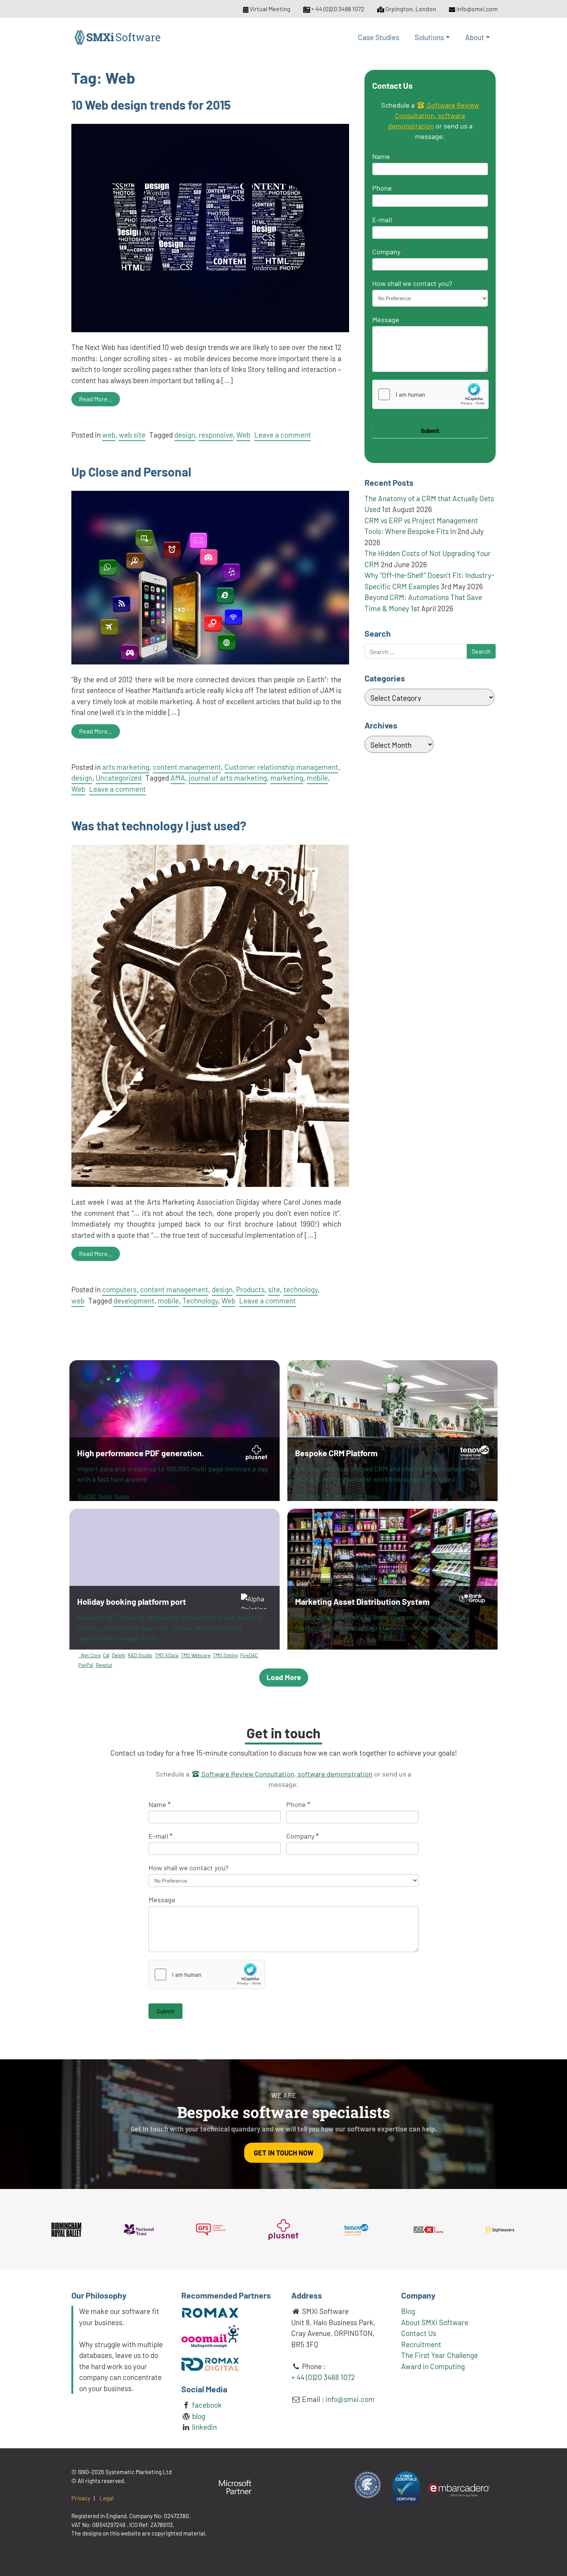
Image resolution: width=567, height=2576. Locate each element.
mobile (317, 778)
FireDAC (87, 1496)
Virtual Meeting (270, 9)
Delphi (105, 1496)
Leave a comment (283, 435)
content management (187, 767)
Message (386, 319)
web (109, 435)
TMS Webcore (337, 1496)
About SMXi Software (435, 2322)
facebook (206, 2405)
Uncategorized (119, 778)
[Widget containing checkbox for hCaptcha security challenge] (430, 394)
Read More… (96, 399)
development (134, 1301)
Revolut (104, 1665)
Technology (200, 1301)
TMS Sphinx (367, 1496)
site (274, 1289)
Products (250, 1289)
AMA (178, 778)
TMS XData (308, 1496)
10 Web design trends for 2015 (151, 105)
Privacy (81, 2498)
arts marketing (126, 767)
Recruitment (421, 2344)
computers (119, 1289)
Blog (408, 2311)
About (475, 37)
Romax (122, 1496)
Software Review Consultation (247, 1774)
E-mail (384, 220)
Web (243, 435)
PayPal (86, 1665)
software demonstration (334, 1774)
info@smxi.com (477, 9)
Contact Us (419, 2333)
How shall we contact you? (412, 283)
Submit (430, 431)
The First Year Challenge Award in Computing (440, 2361)
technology (301, 1289)
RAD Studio (140, 1655)
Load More (284, 1677)
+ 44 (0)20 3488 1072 (338, 9)
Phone (384, 188)
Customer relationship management (281, 767)
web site (132, 435)
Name (383, 156)
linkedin (204, 2427)
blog (198, 2416)
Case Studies (379, 37)
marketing (287, 778)
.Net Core (89, 1655)
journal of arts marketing (228, 778)
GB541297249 (109, 2525)
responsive (216, 435)
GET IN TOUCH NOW (284, 2153)
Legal (107, 2498)
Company (388, 252)
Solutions (429, 37)
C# (106, 1655)
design (185, 435)
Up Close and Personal (131, 472)
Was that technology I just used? (159, 825)
